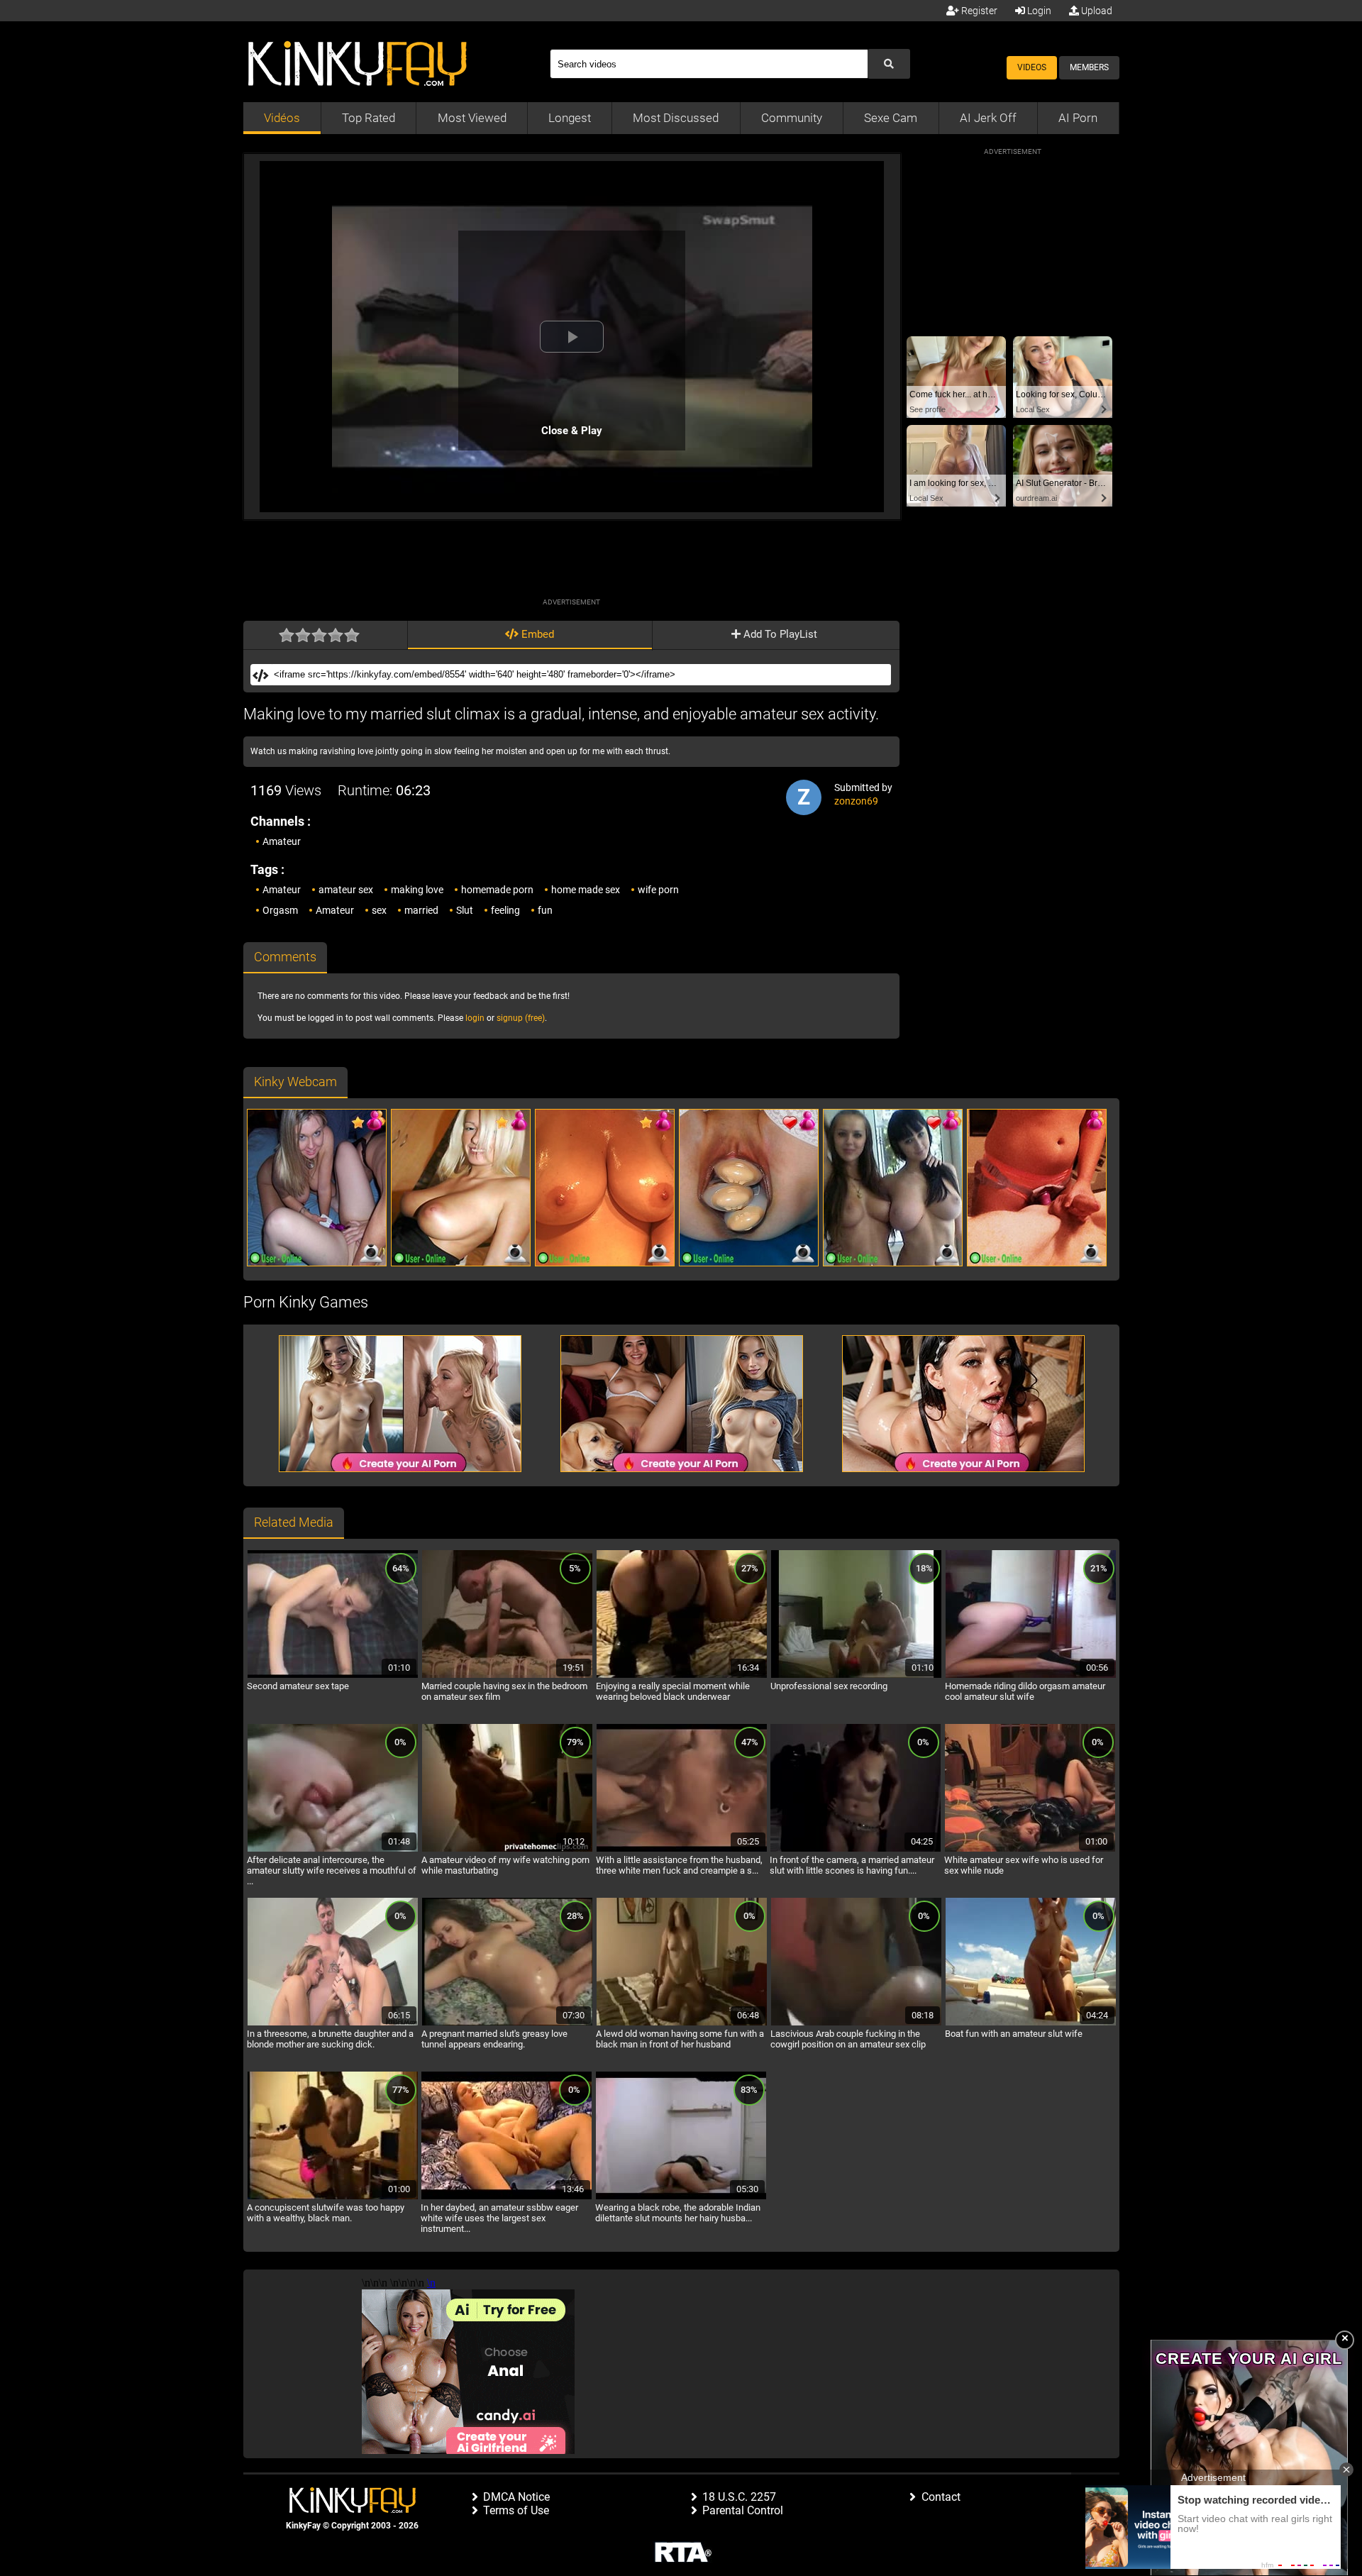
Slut (465, 910)
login (475, 1018)
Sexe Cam (891, 118)
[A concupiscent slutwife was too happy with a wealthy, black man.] (333, 2197)
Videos (1032, 67)
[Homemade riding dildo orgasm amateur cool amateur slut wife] (1031, 1676)
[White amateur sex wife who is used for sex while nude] (1030, 1850)
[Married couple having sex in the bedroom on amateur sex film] (507, 1676)
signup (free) (521, 1018)
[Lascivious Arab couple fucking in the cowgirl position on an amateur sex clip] (856, 2023)
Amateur (282, 841)
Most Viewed (472, 118)
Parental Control (743, 2510)
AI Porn (1078, 118)
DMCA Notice (516, 2497)
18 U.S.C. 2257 (739, 2497)
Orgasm (280, 910)
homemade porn (497, 890)
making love (417, 890)
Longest (570, 118)
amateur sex (346, 890)
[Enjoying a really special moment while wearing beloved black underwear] (682, 1676)
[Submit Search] (889, 64)
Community (792, 118)
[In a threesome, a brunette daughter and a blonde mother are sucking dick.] (333, 2023)
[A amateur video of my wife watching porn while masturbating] (507, 1850)
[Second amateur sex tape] (333, 1676)
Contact (941, 2497)
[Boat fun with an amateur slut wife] (1031, 2023)
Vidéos (282, 118)
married (421, 910)
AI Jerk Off (988, 118)
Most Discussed (676, 118)
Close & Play (572, 431)
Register (978, 11)
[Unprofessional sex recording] (856, 1676)
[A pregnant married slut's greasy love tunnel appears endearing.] (507, 2023)
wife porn (658, 890)
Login (1038, 11)
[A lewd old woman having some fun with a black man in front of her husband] (682, 2023)
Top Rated (369, 118)
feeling (505, 910)
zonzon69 (856, 801)
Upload (1096, 11)
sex (379, 910)
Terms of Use (516, 2510)
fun (545, 910)
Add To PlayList (779, 634)
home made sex (586, 890)
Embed (536, 634)
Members (1089, 67)
